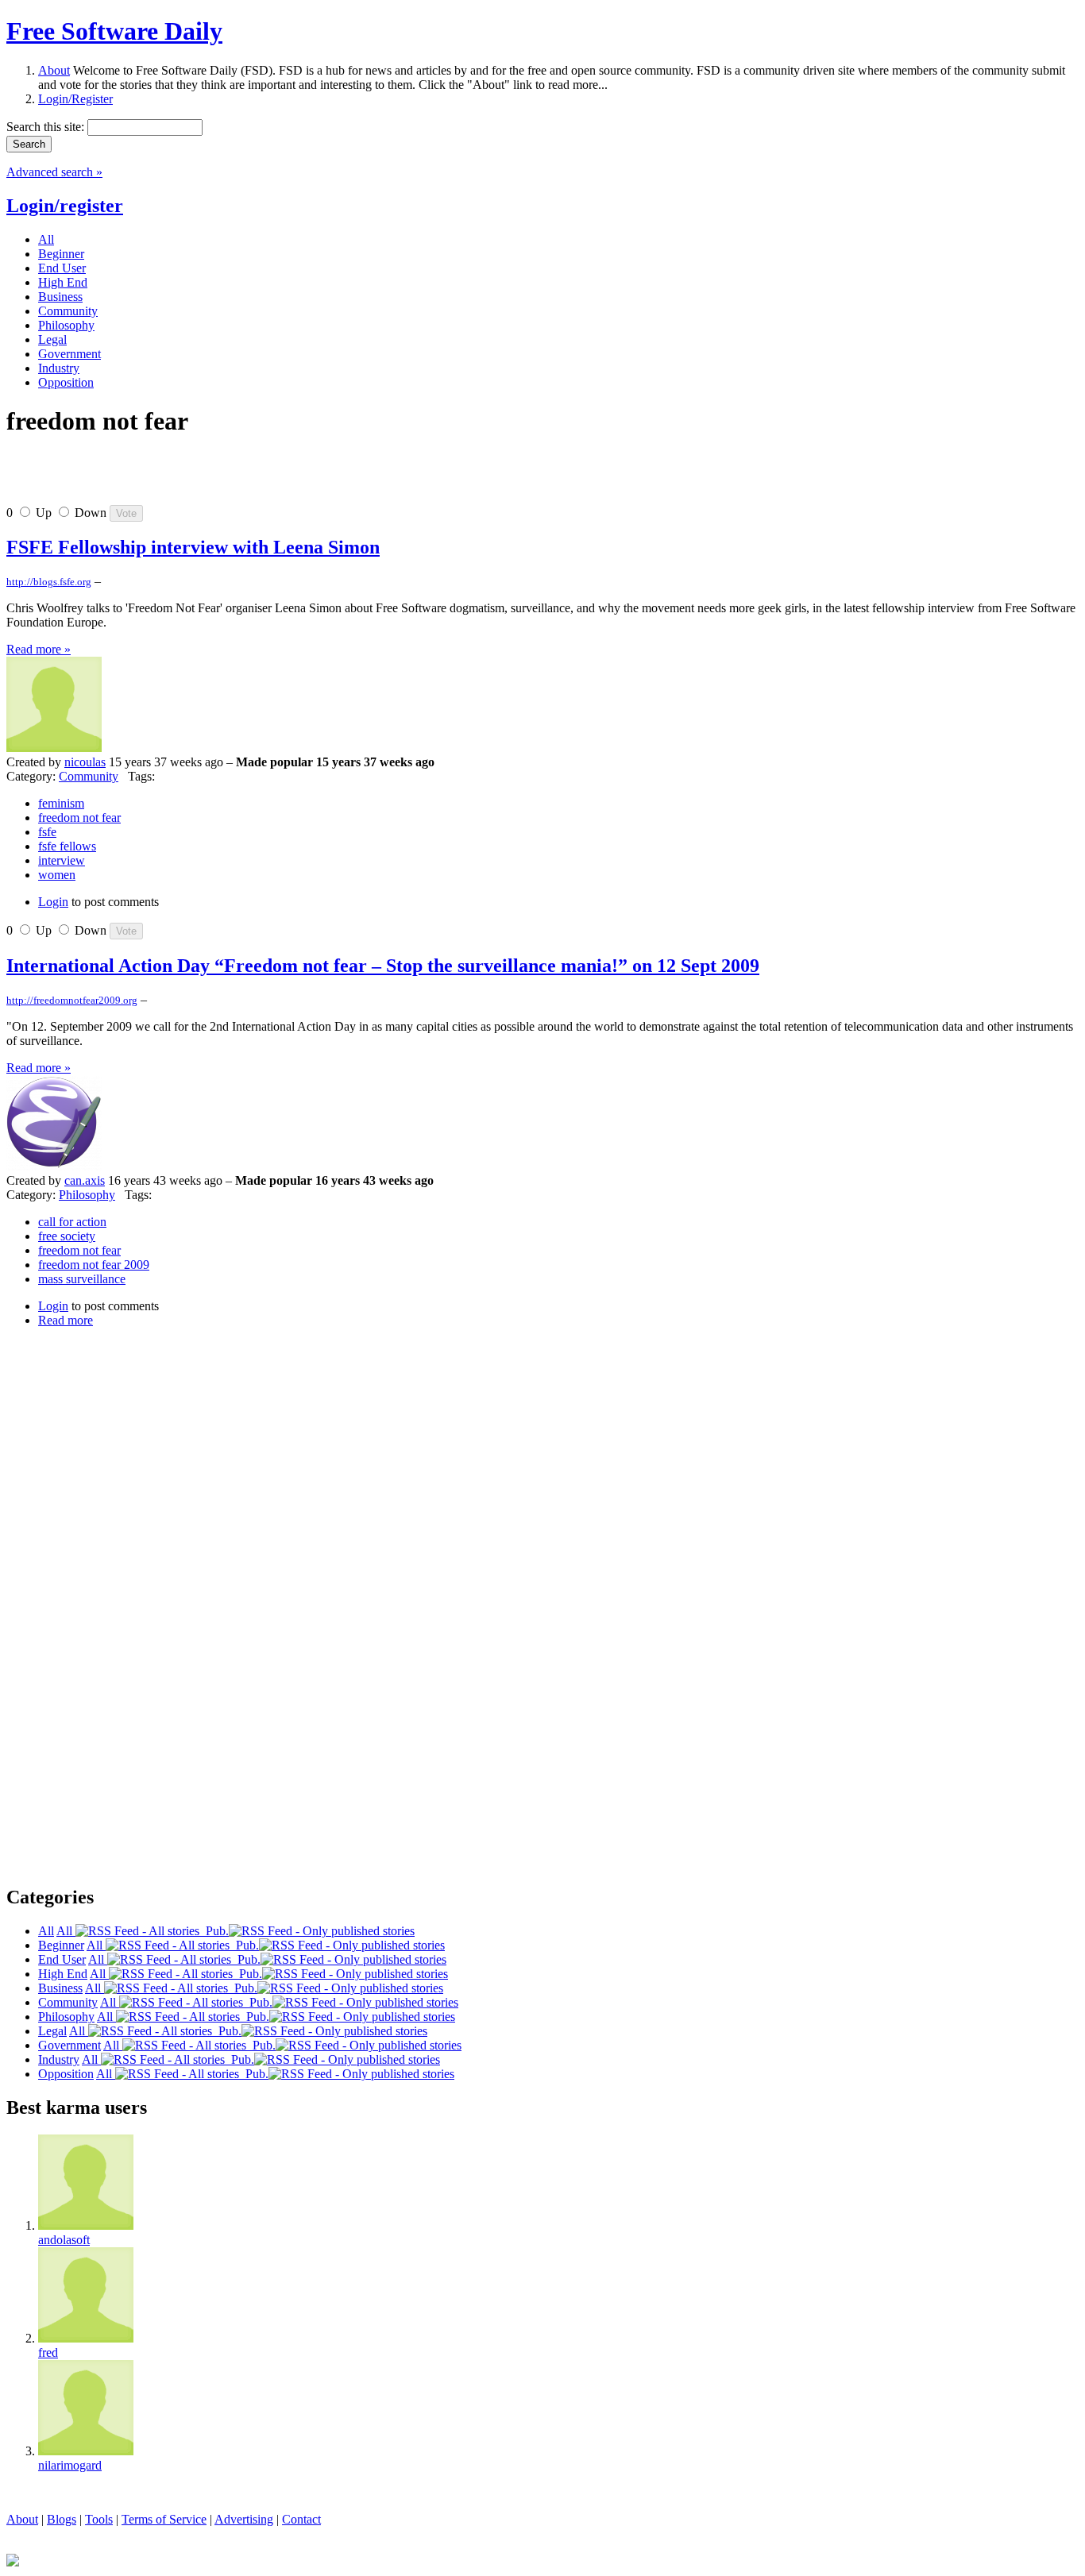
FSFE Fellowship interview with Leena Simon (193, 547)
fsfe (47, 832)
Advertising (244, 2519)
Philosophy (87, 1195)
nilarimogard (70, 2465)
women (57, 875)
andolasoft (64, 2240)
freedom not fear (79, 818)
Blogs (62, 2519)
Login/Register (75, 99)
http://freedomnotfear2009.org (72, 1000)
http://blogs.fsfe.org (49, 582)
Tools (99, 2519)
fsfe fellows (67, 846)
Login (53, 902)
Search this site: (47, 127)
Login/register (65, 206)
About (54, 70)
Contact (301, 2519)
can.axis (85, 1180)
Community (89, 776)
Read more (66, 1320)
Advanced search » (54, 172)
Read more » (39, 649)
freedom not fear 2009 (94, 1265)
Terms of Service (164, 2519)
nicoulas (85, 762)
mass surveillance (82, 1279)
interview (62, 860)
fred (48, 2352)
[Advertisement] (192, 477)
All (66, 1931)
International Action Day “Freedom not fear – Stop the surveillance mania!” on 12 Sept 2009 (383, 966)
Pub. (214, 1931)
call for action (72, 1222)
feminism (61, 803)
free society (67, 1236)
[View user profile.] (54, 748)
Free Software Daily (114, 31)
